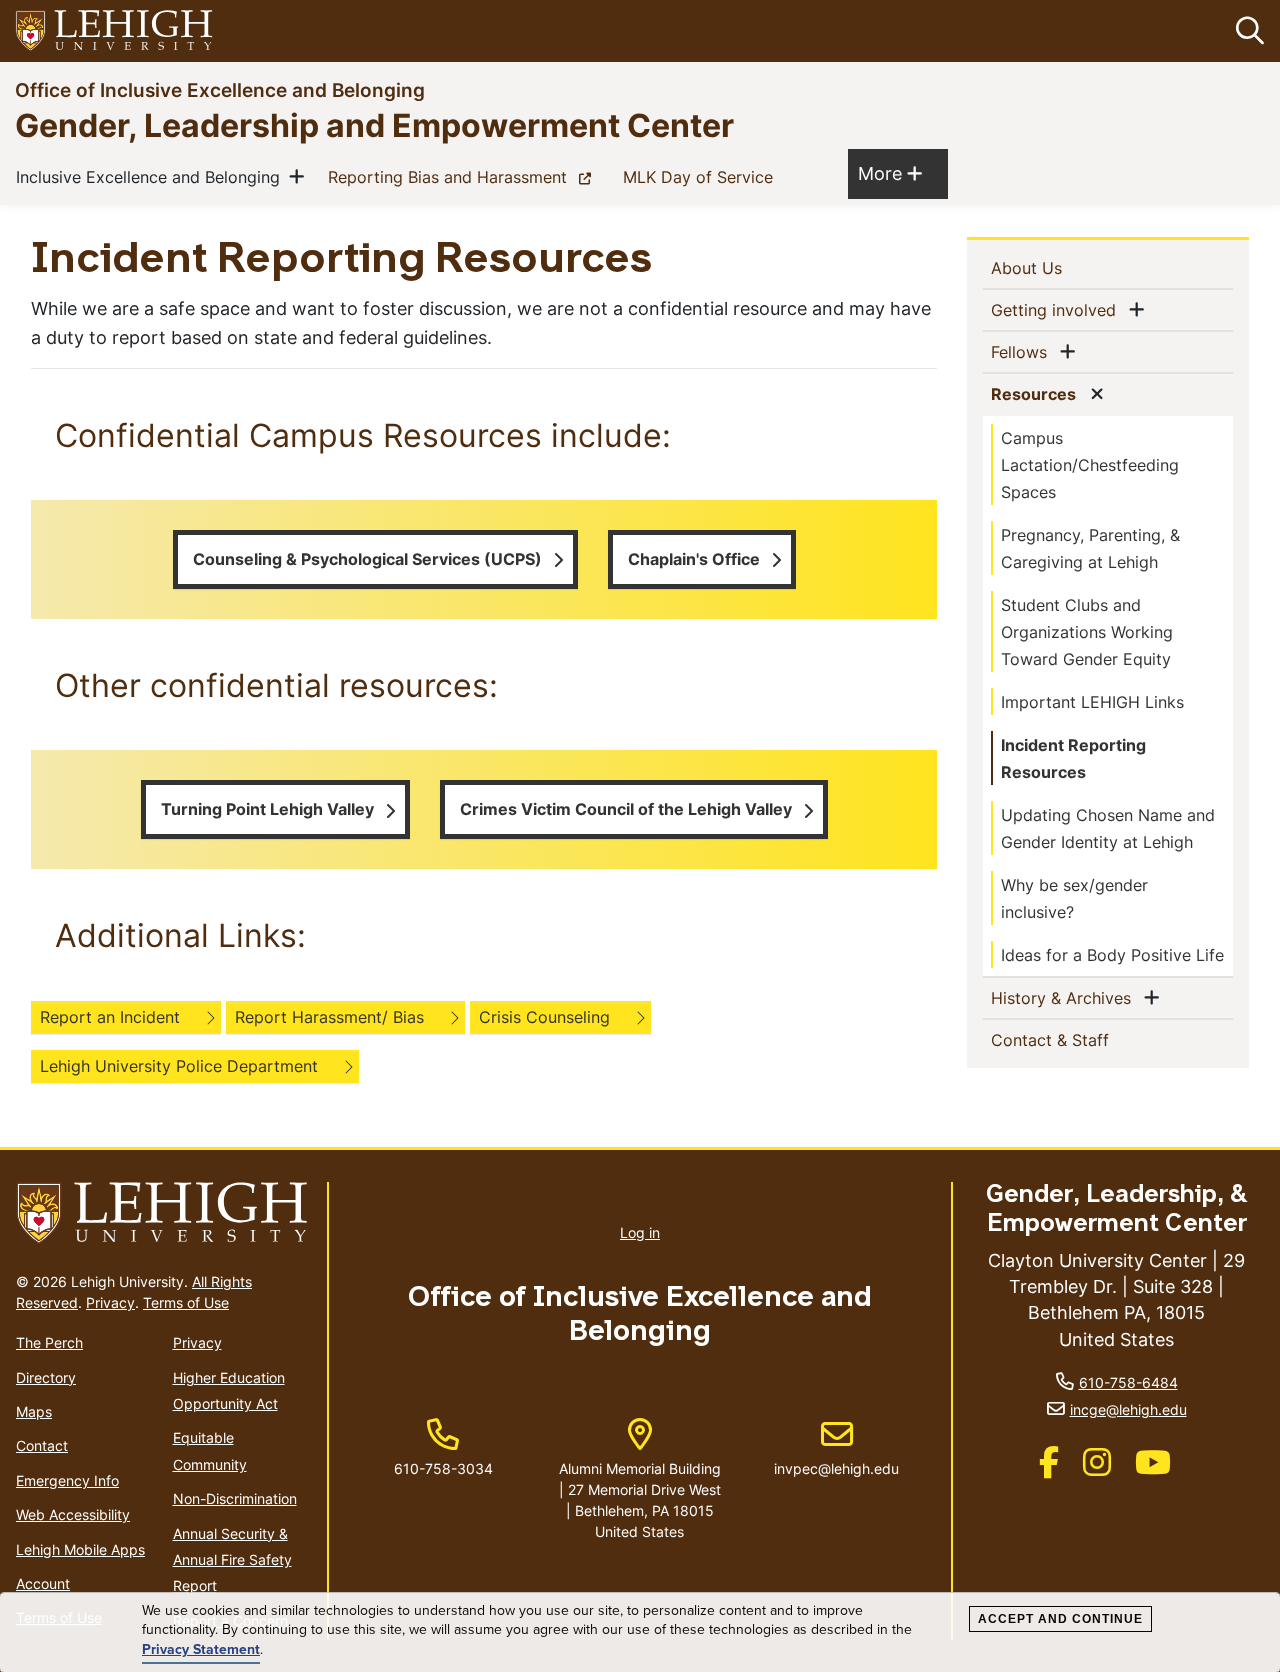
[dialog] (640, 1632)
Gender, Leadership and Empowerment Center (374, 124)
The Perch (49, 1342)
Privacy (110, 1302)
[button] (1246, 31)
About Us (1059, 267)
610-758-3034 (443, 1468)
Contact (42, 1445)
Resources (1037, 393)
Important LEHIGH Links (1092, 702)
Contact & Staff (1082, 1039)
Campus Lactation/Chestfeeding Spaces (1090, 465)
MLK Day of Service (702, 176)
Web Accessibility (73, 1514)
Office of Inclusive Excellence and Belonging (220, 89)
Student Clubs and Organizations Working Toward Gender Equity (1087, 632)
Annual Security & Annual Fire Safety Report (232, 1560)
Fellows (1023, 351)
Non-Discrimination (235, 1498)
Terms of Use (186, 1302)
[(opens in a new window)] (115, 31)
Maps (34, 1411)
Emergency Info (67, 1480)
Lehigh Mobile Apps (80, 1549)
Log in (640, 1232)
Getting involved (1057, 309)
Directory (46, 1377)
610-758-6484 (1128, 1382)
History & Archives (1065, 997)
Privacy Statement (201, 1649)
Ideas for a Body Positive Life (1112, 955)
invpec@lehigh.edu (836, 1448)
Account (43, 1583)
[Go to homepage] (163, 1213)
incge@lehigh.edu (1128, 1409)
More (890, 173)
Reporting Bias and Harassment (463, 176)
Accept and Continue (1060, 1619)
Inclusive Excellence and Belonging (152, 176)
